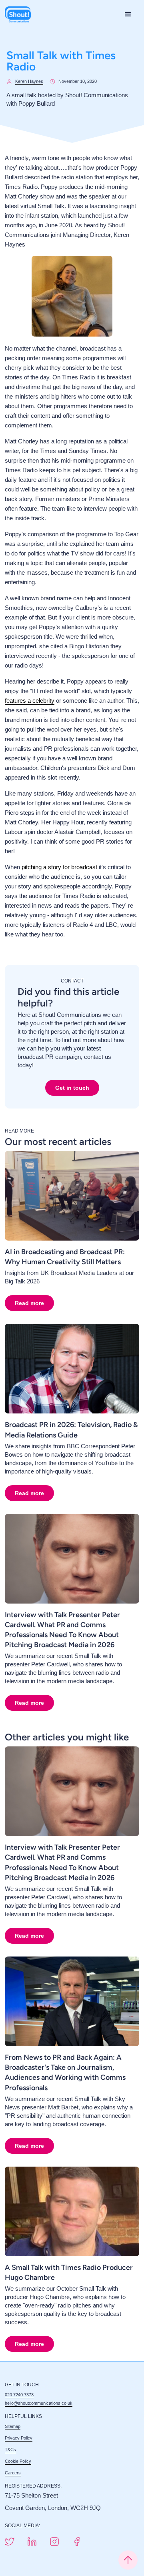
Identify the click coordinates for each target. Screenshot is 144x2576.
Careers (13, 2473)
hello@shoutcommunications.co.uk (39, 2403)
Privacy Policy (19, 2438)
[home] (18, 14)
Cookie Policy (18, 2461)
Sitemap (13, 2426)
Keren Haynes (29, 81)
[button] (128, 14)
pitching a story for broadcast (59, 867)
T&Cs (10, 2450)
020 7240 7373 (19, 2395)
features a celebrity (30, 701)
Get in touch (72, 1088)
